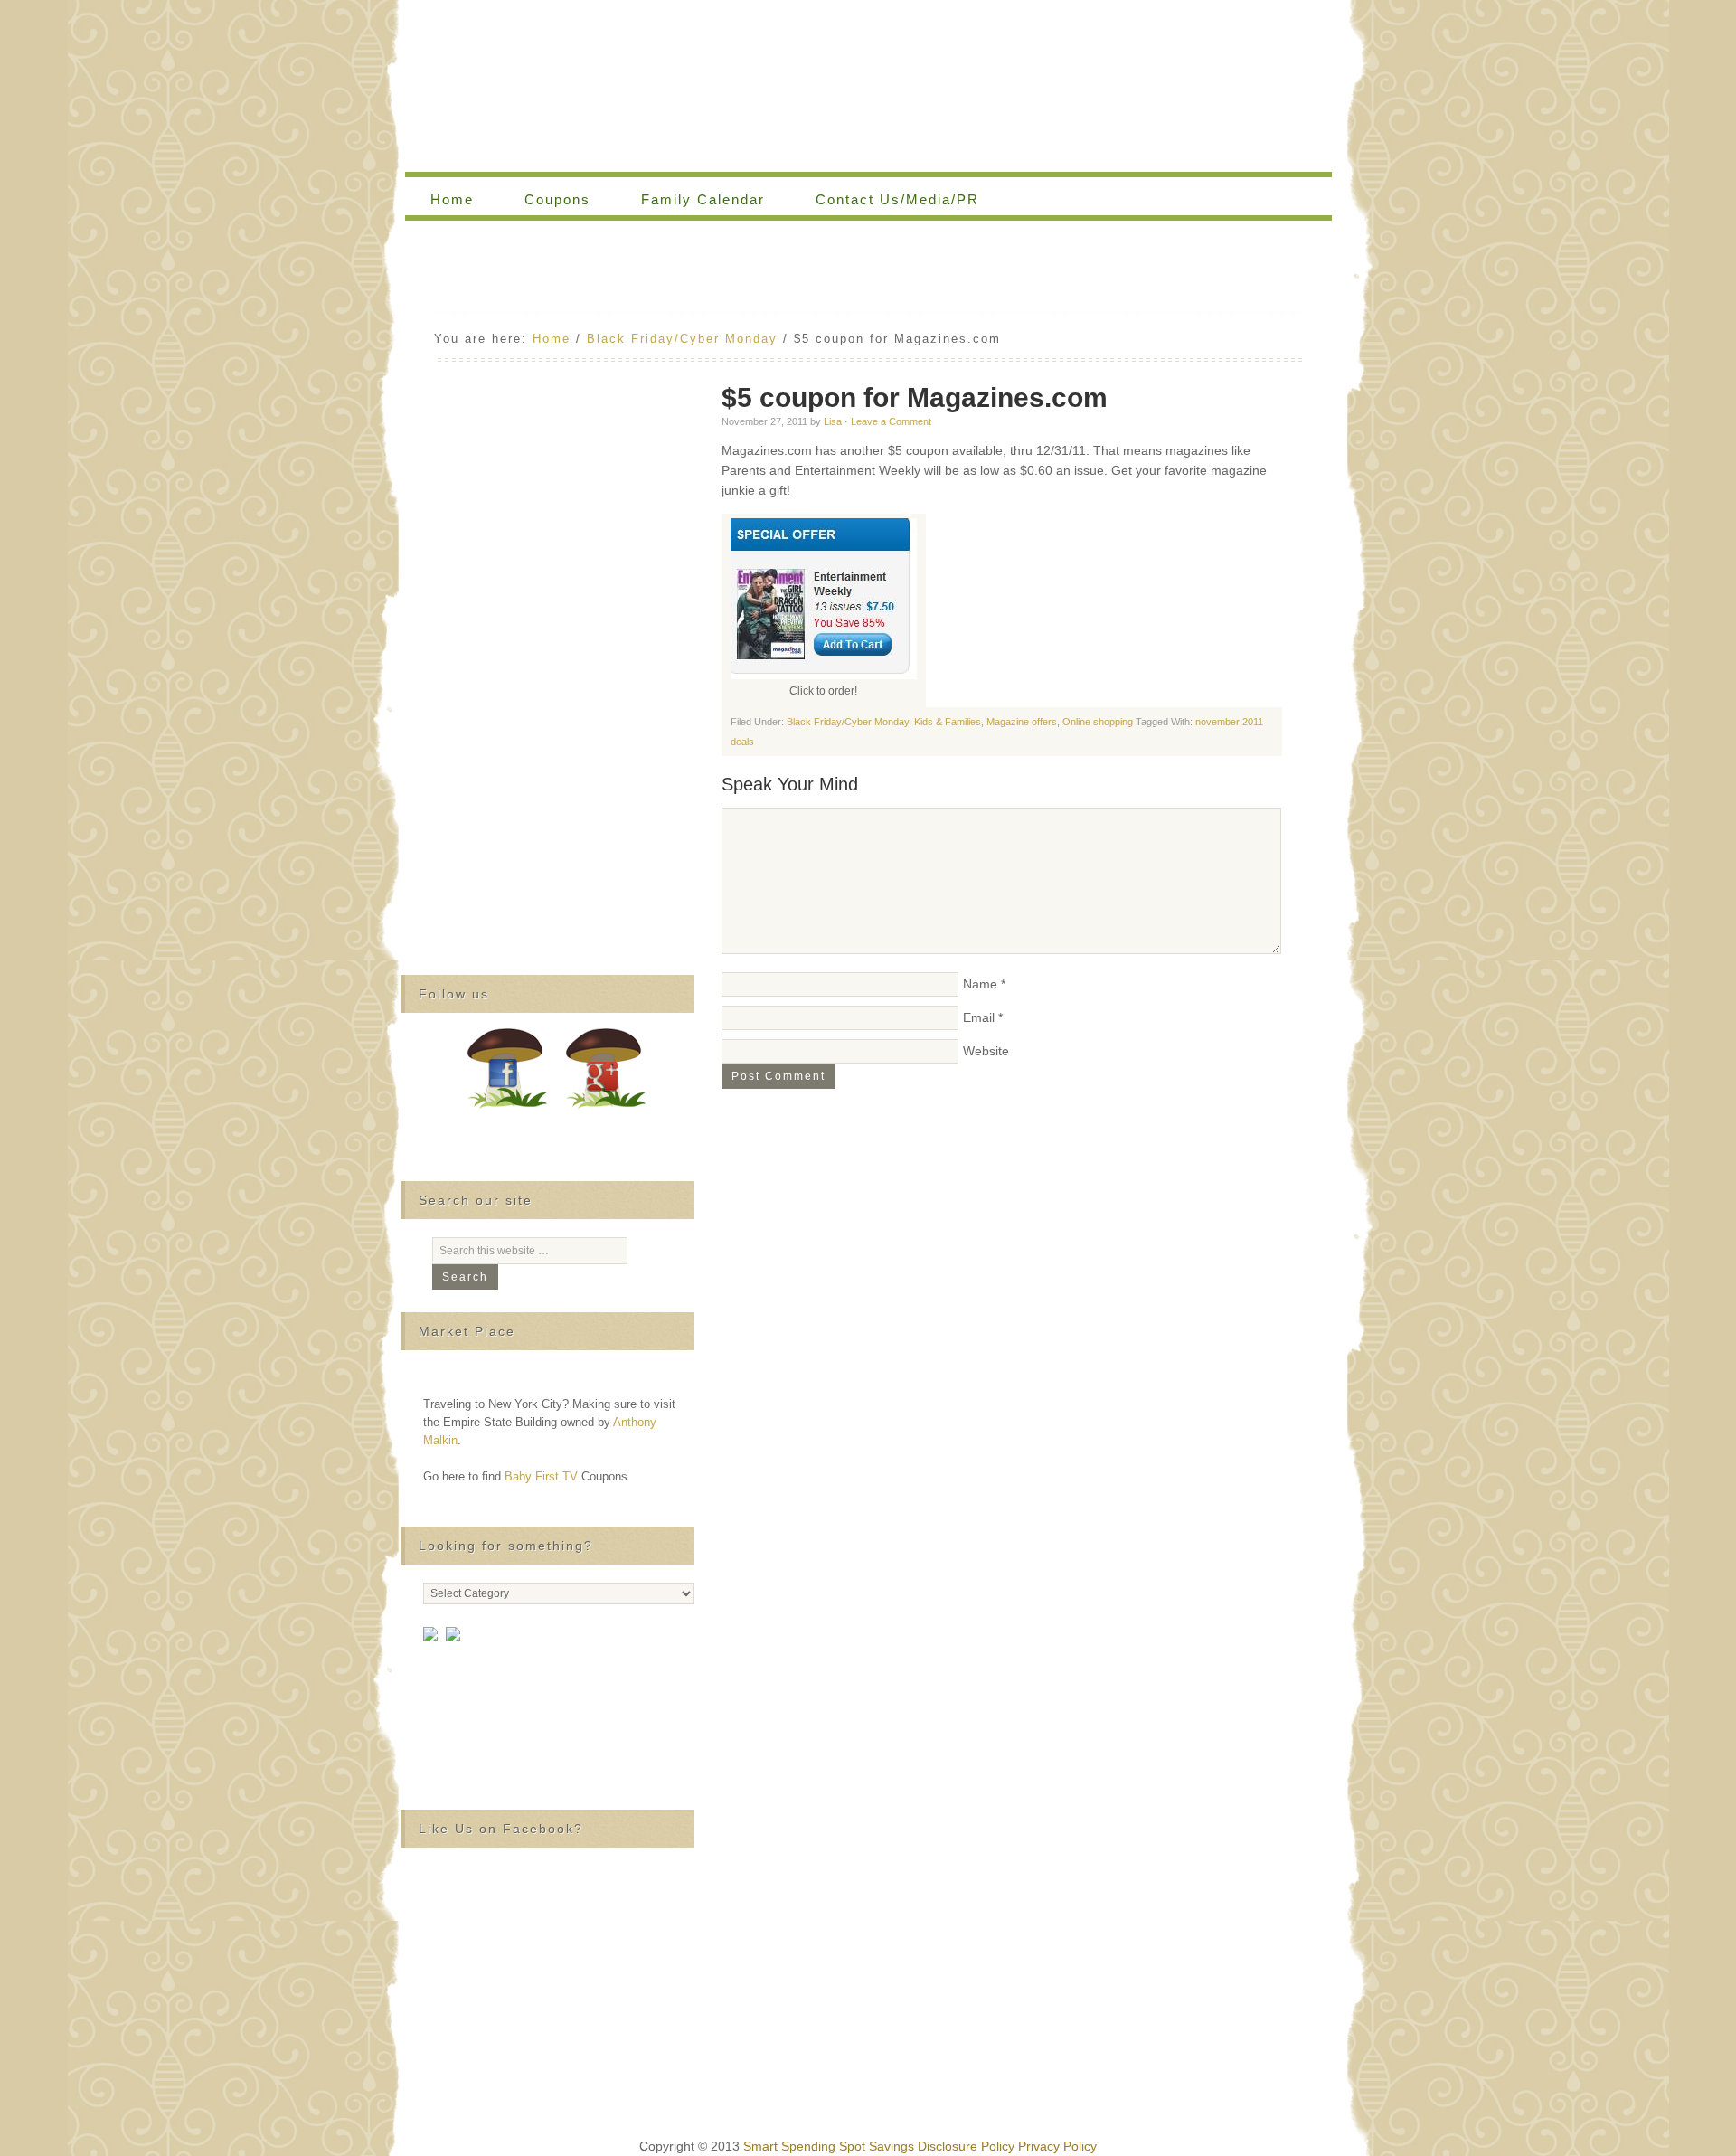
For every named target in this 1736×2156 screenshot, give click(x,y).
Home (452, 199)
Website (986, 1051)
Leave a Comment (891, 421)
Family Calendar (690, 199)
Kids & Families (948, 722)
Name (980, 984)
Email (979, 1017)
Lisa (833, 421)
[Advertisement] (868, 270)
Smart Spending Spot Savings (829, 2146)
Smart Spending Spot (868, 86)
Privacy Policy (1057, 2146)
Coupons (545, 199)
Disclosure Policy (966, 2146)
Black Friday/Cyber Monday (848, 722)
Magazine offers (1022, 722)
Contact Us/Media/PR (897, 199)
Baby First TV (541, 1476)
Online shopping (1098, 722)
